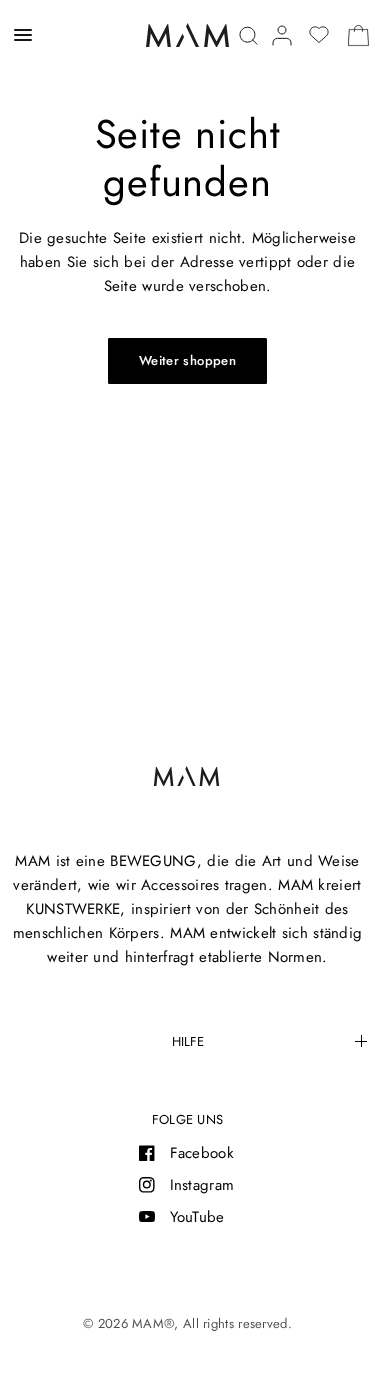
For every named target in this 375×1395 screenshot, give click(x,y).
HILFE (188, 1041)
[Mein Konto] (282, 35)
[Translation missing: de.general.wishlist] (319, 35)
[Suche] (248, 35)
